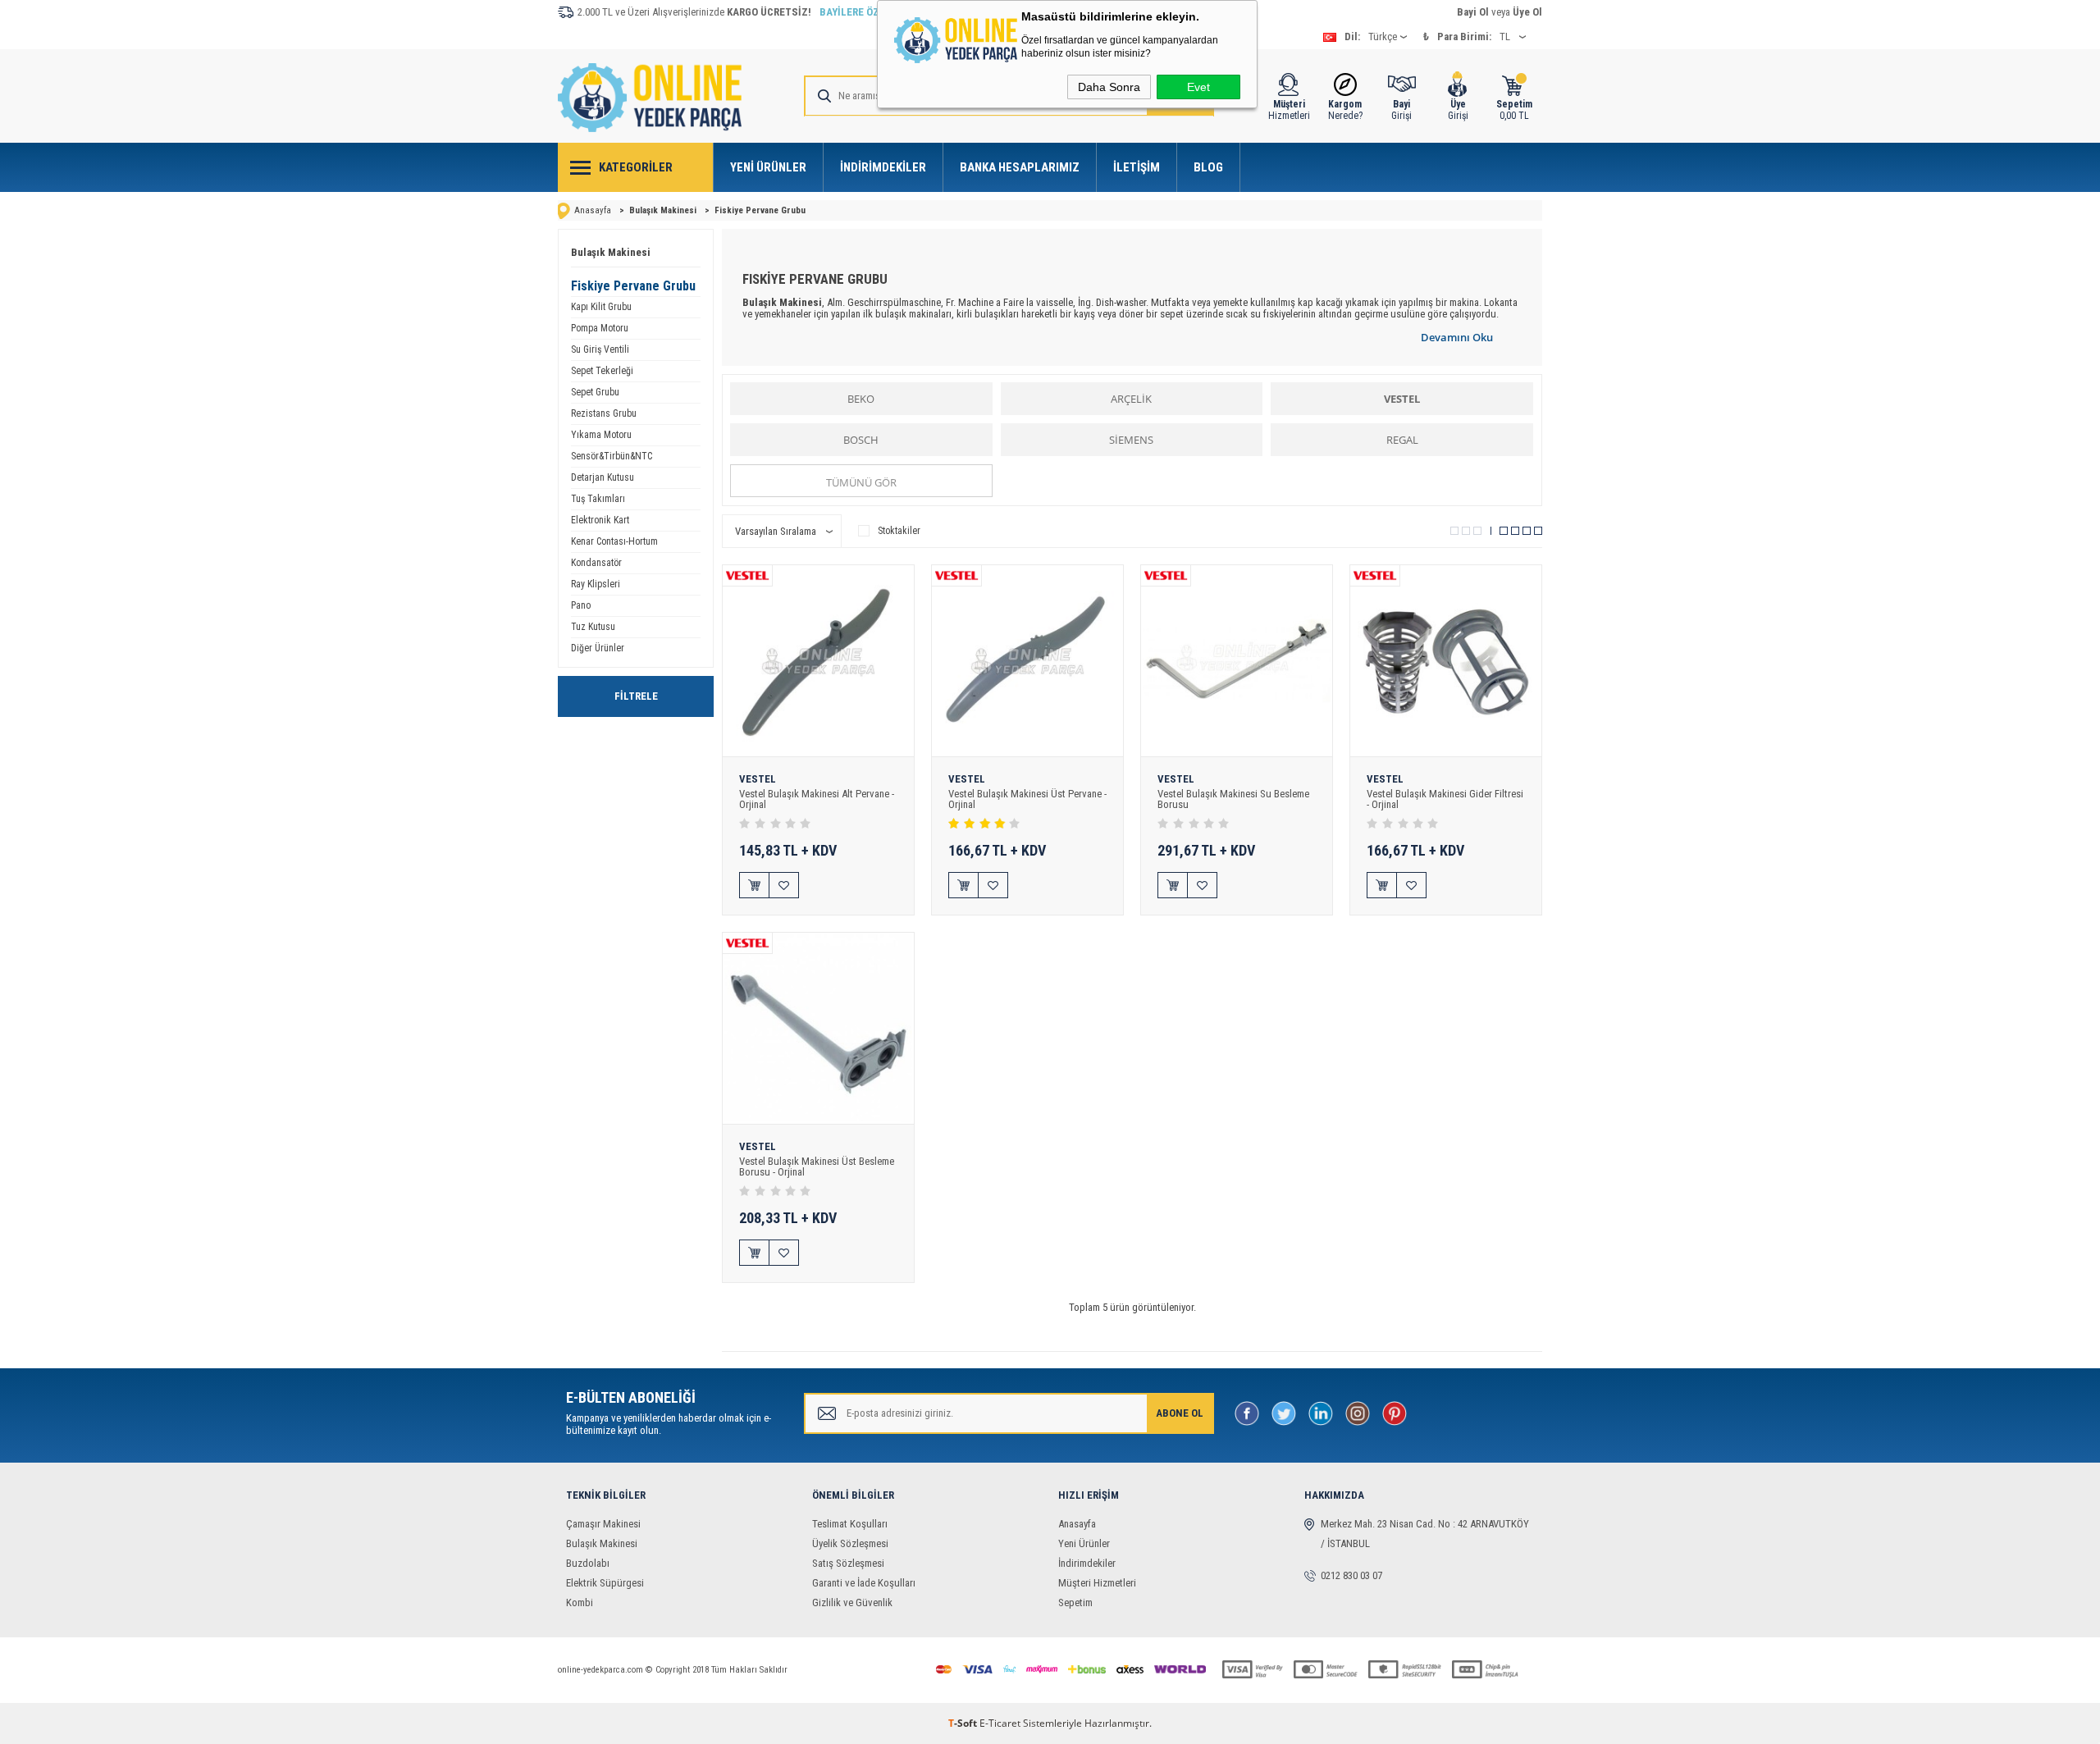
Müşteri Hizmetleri (1097, 1583)
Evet (1198, 87)
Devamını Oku (1457, 337)
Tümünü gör (861, 482)
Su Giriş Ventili (600, 349)
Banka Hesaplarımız (1020, 167)
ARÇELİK (1131, 399)
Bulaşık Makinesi (611, 252)
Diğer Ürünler (598, 648)
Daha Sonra (1109, 87)
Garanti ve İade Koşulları (864, 1583)
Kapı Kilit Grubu (601, 307)
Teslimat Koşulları (850, 1524)
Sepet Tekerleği (602, 371)
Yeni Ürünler (768, 167)
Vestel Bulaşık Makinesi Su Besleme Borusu (1233, 799)
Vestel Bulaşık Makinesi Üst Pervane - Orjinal (1027, 799)
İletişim (1137, 167)
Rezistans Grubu (604, 413)
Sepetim (1075, 1602)
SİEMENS (1131, 440)
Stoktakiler (899, 531)
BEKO (861, 399)
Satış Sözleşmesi (848, 1563)
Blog (1208, 167)
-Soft (964, 1723)
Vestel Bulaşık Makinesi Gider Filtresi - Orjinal (1445, 799)
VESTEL (1402, 399)
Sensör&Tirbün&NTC (612, 456)
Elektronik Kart (600, 520)
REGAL (1402, 440)
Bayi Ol (1473, 12)
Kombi (580, 1602)
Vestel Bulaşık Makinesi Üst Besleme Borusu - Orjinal (817, 1166)
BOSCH (861, 440)
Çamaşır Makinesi (603, 1524)
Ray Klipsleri (596, 584)
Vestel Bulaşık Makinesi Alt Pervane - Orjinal (817, 799)
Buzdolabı (588, 1563)
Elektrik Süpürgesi (605, 1583)
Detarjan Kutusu (603, 477)
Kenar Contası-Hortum (614, 541)
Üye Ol (1527, 12)
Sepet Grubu (595, 392)
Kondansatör (596, 563)
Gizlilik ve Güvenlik (852, 1602)
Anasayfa (1077, 1524)
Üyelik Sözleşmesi (850, 1543)
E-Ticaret (1000, 1723)
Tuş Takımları (598, 499)
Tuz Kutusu (593, 627)
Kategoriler (636, 167)
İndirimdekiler (883, 167)
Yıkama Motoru (601, 435)
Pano (581, 605)
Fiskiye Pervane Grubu (633, 286)
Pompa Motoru (600, 328)
